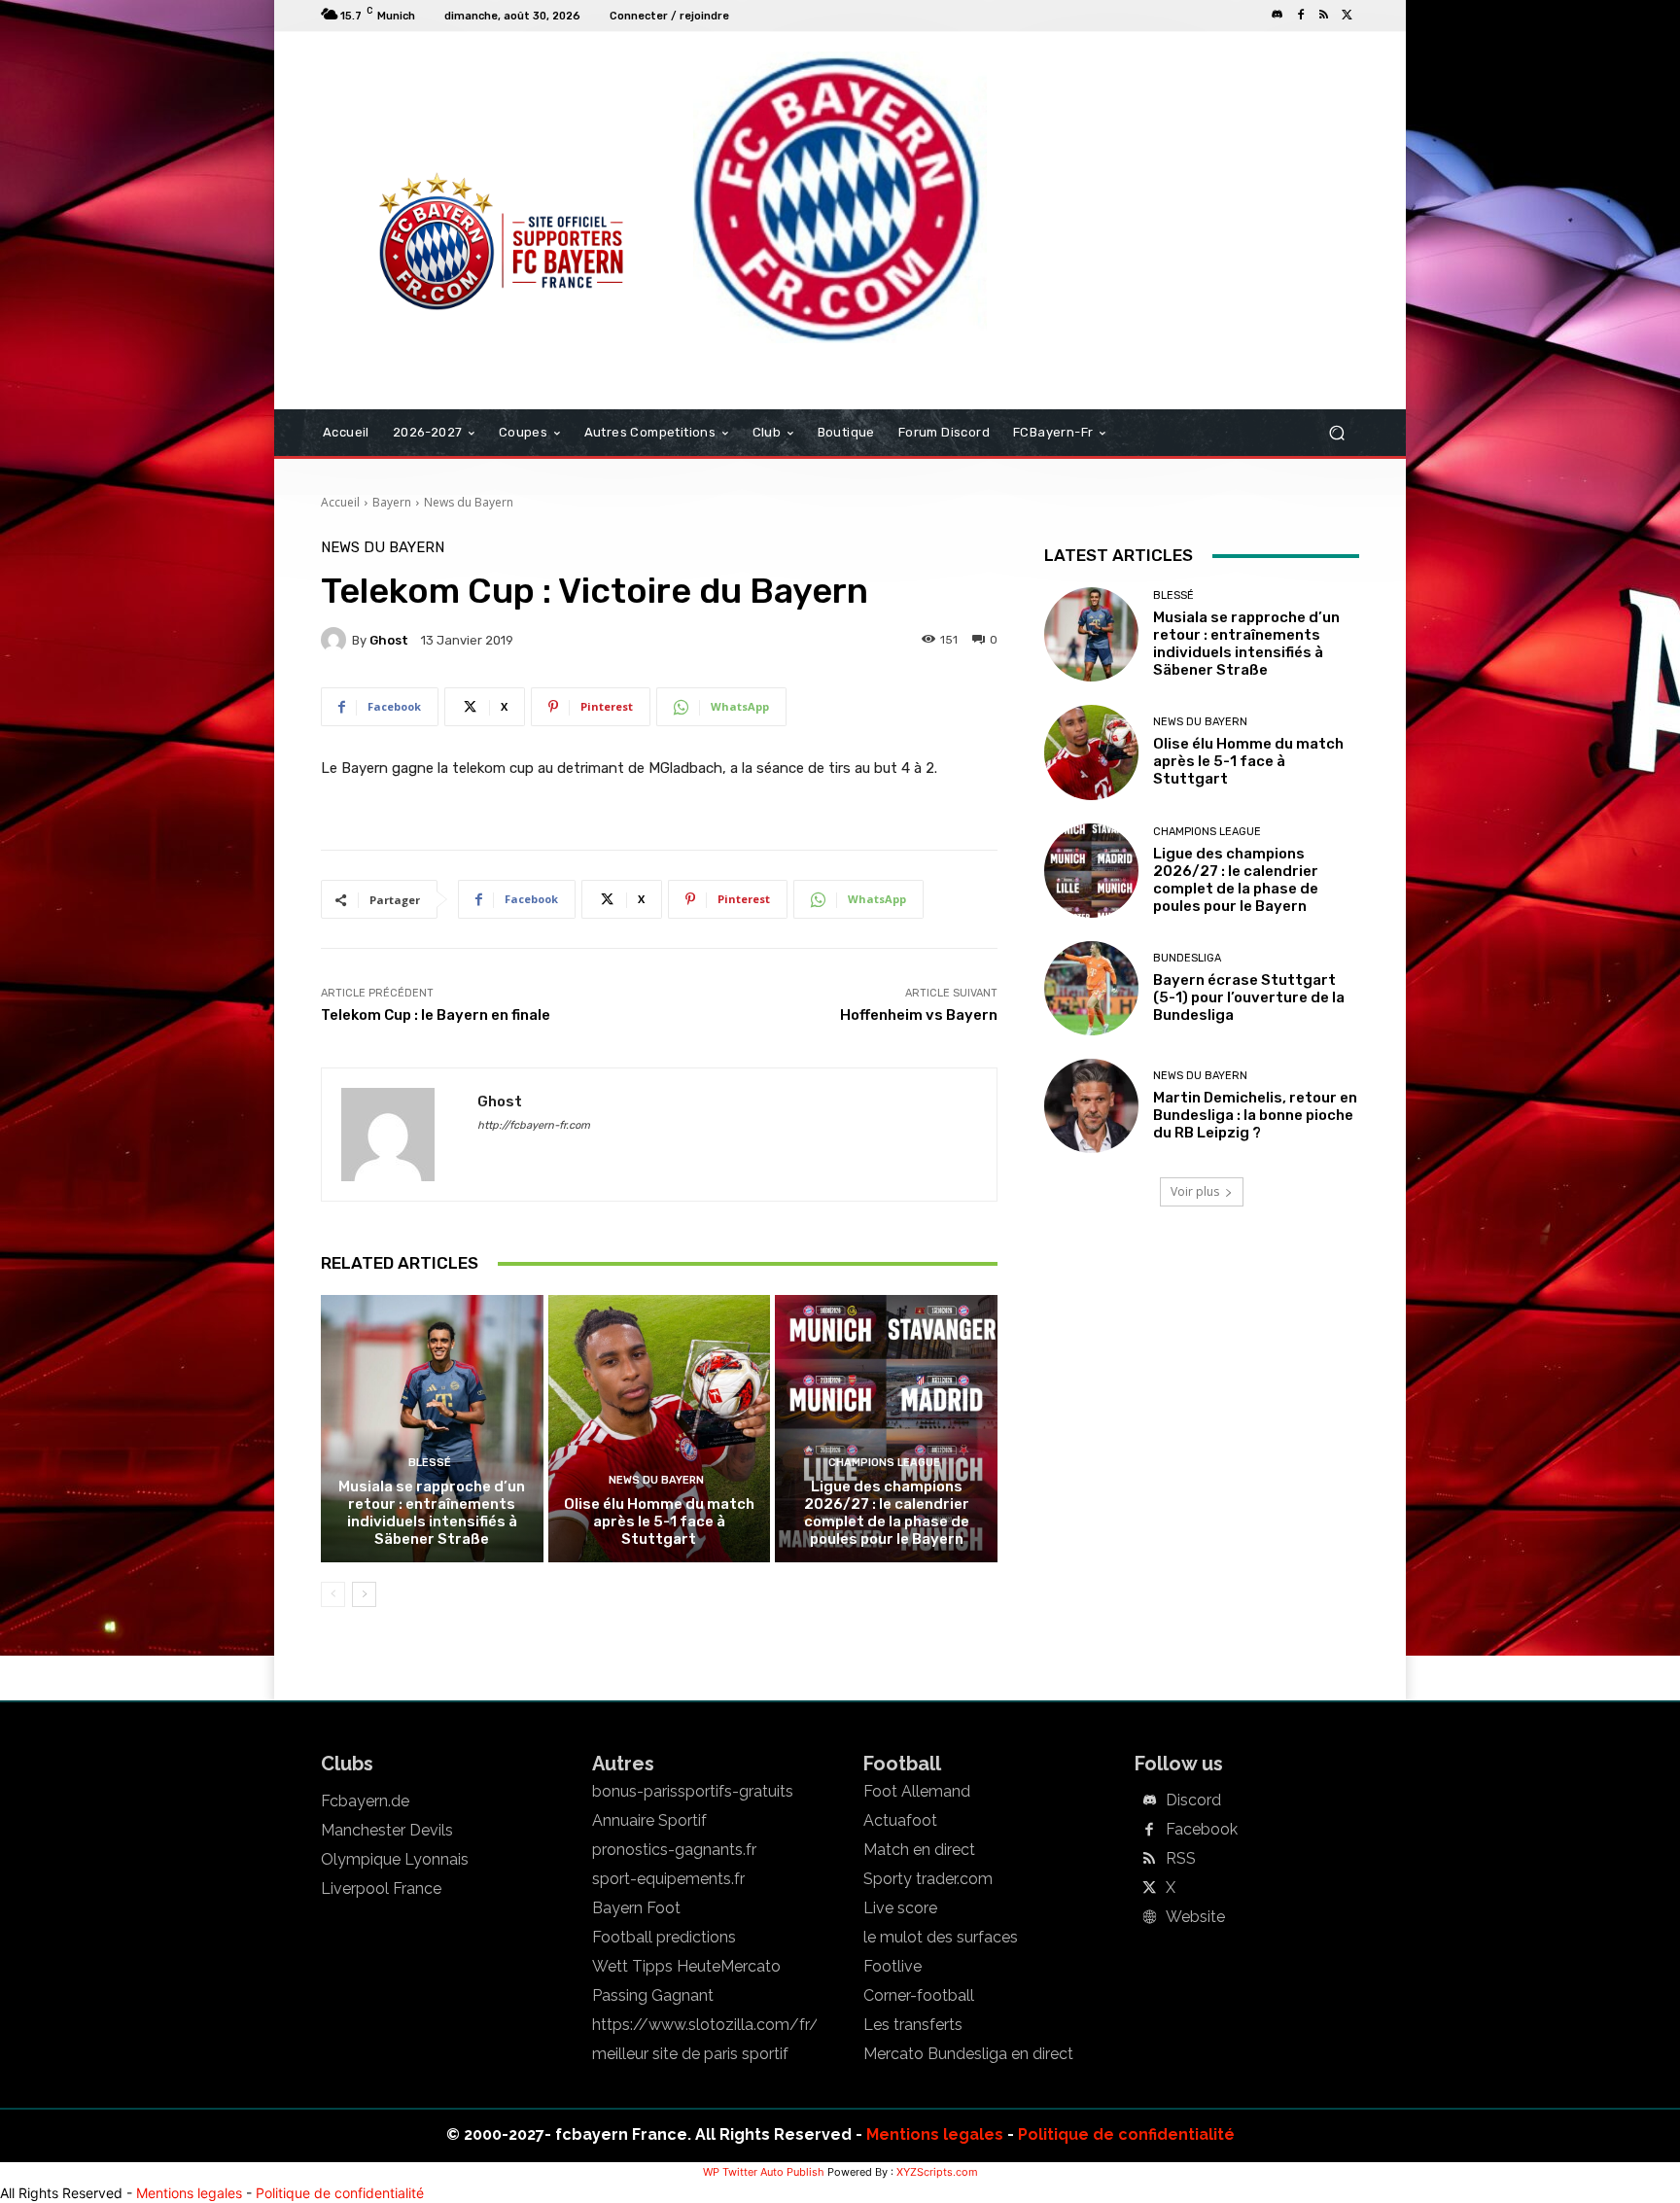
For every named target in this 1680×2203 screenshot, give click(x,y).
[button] (1336, 433)
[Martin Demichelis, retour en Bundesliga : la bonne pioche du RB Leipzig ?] (1091, 1106)
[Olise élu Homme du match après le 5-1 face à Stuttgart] (660, 1428)
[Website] (1149, 1918)
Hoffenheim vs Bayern (919, 1015)
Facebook (1202, 1830)
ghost (389, 640)
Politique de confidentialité (1126, 2134)
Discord (1193, 1801)
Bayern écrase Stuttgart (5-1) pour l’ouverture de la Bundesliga (1249, 997)
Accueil (340, 502)
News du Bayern (469, 502)
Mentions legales (935, 2134)
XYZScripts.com (937, 2172)
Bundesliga (1187, 958)
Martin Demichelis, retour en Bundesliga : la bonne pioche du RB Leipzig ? (1255, 1115)
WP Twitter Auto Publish (764, 2172)
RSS (1181, 1859)
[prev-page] (333, 1594)
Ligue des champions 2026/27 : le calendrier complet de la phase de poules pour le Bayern (887, 1513)
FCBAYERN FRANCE (426, 111)
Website (1195, 1917)
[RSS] (1324, 16)
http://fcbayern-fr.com (534, 1125)
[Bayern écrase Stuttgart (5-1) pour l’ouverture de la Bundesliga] (1091, 988)
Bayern (392, 502)
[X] (1347, 16)
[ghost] (336, 640)
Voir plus (1195, 1191)
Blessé (430, 1463)
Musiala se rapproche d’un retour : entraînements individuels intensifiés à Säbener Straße (432, 1513)
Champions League (884, 1463)
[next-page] (364, 1594)
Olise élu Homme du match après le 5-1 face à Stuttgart (659, 1521)
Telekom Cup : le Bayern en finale (436, 1015)
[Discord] (1277, 16)
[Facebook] (1301, 16)
